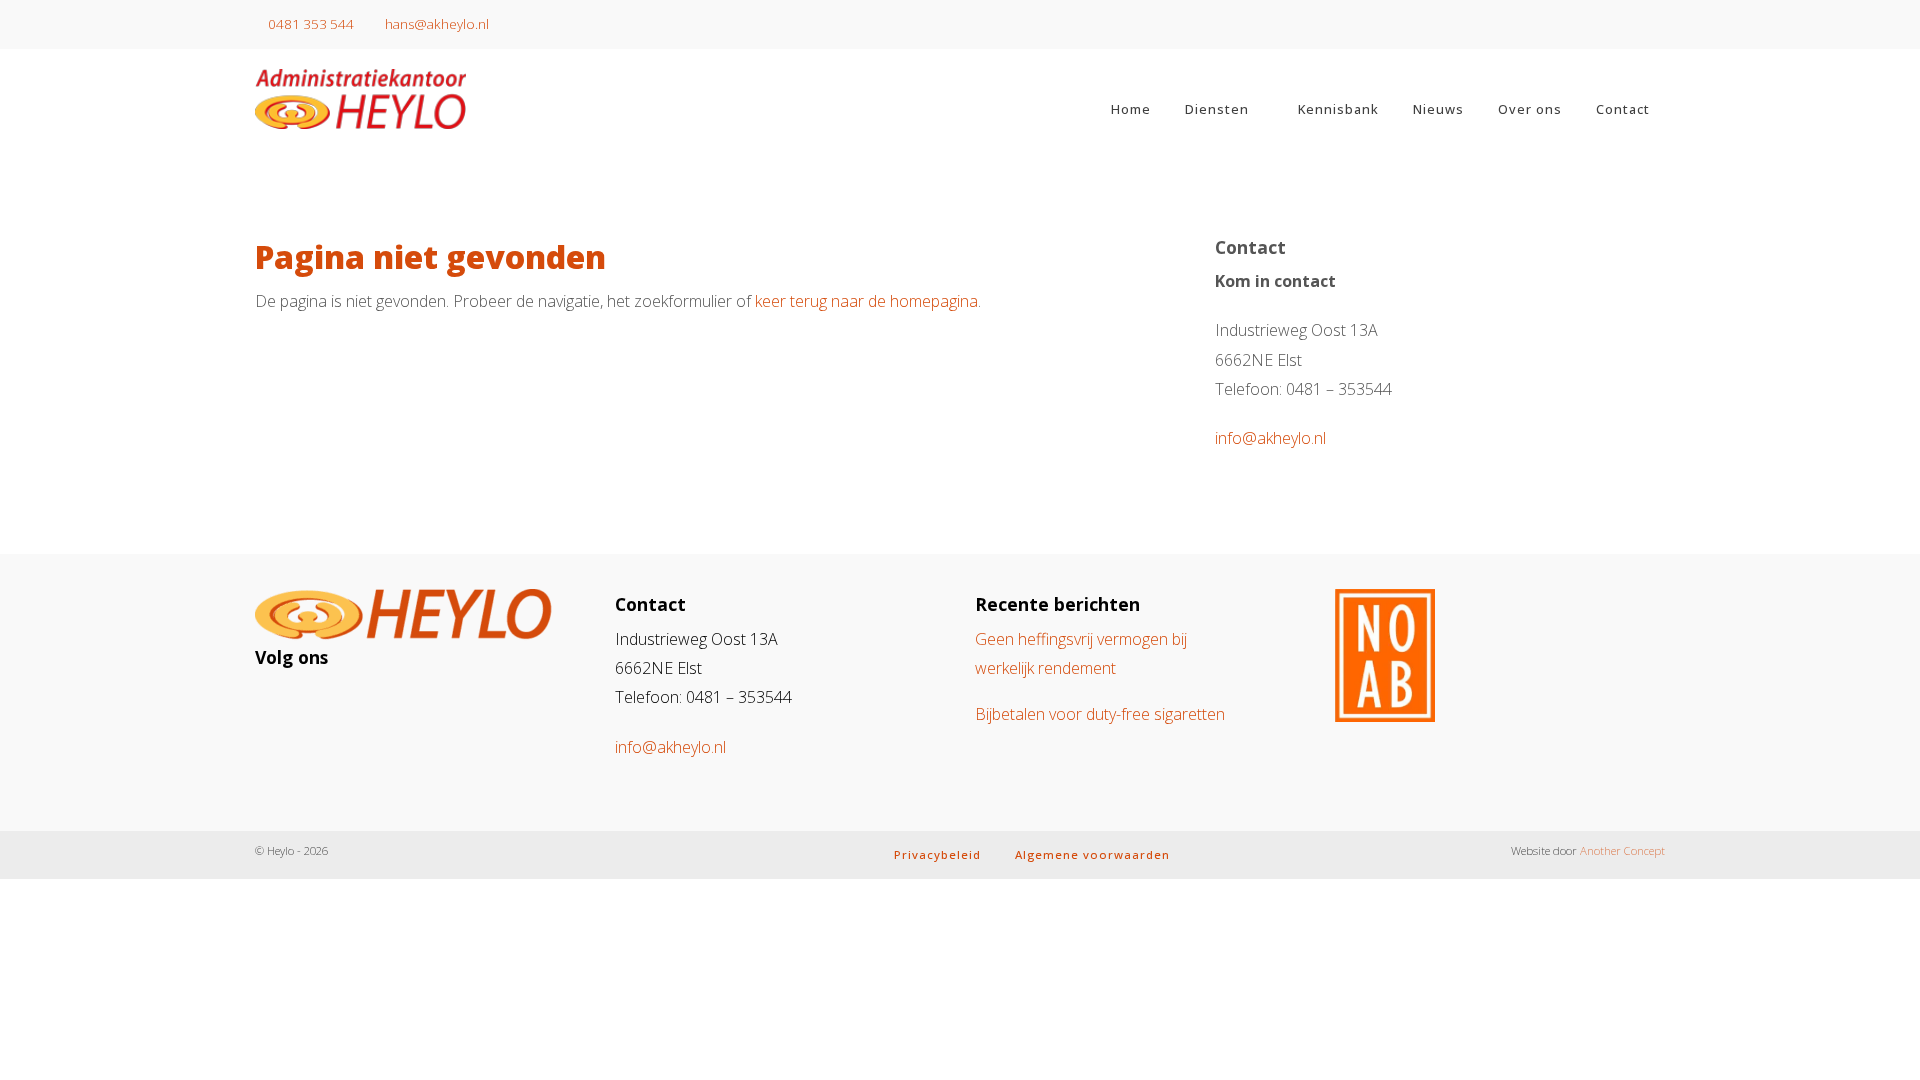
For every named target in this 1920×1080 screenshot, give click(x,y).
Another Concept (1622, 850)
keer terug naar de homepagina (866, 301)
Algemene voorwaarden (1092, 854)
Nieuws (1438, 109)
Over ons (1530, 109)
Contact (1623, 109)
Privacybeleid (937, 854)
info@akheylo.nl (1270, 438)
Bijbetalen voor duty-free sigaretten (1100, 714)
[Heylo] (420, 99)
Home (1131, 109)
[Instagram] (282, 704)
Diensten (1217, 109)
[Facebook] (319, 704)
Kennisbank (1338, 109)
